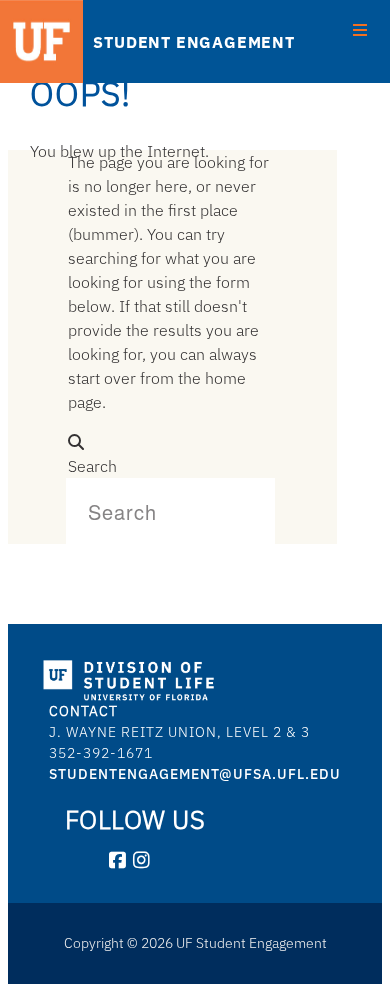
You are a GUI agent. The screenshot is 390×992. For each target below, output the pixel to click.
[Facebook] (118, 861)
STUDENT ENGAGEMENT (193, 42)
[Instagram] (142, 861)
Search (92, 466)
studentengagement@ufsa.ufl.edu (195, 774)
